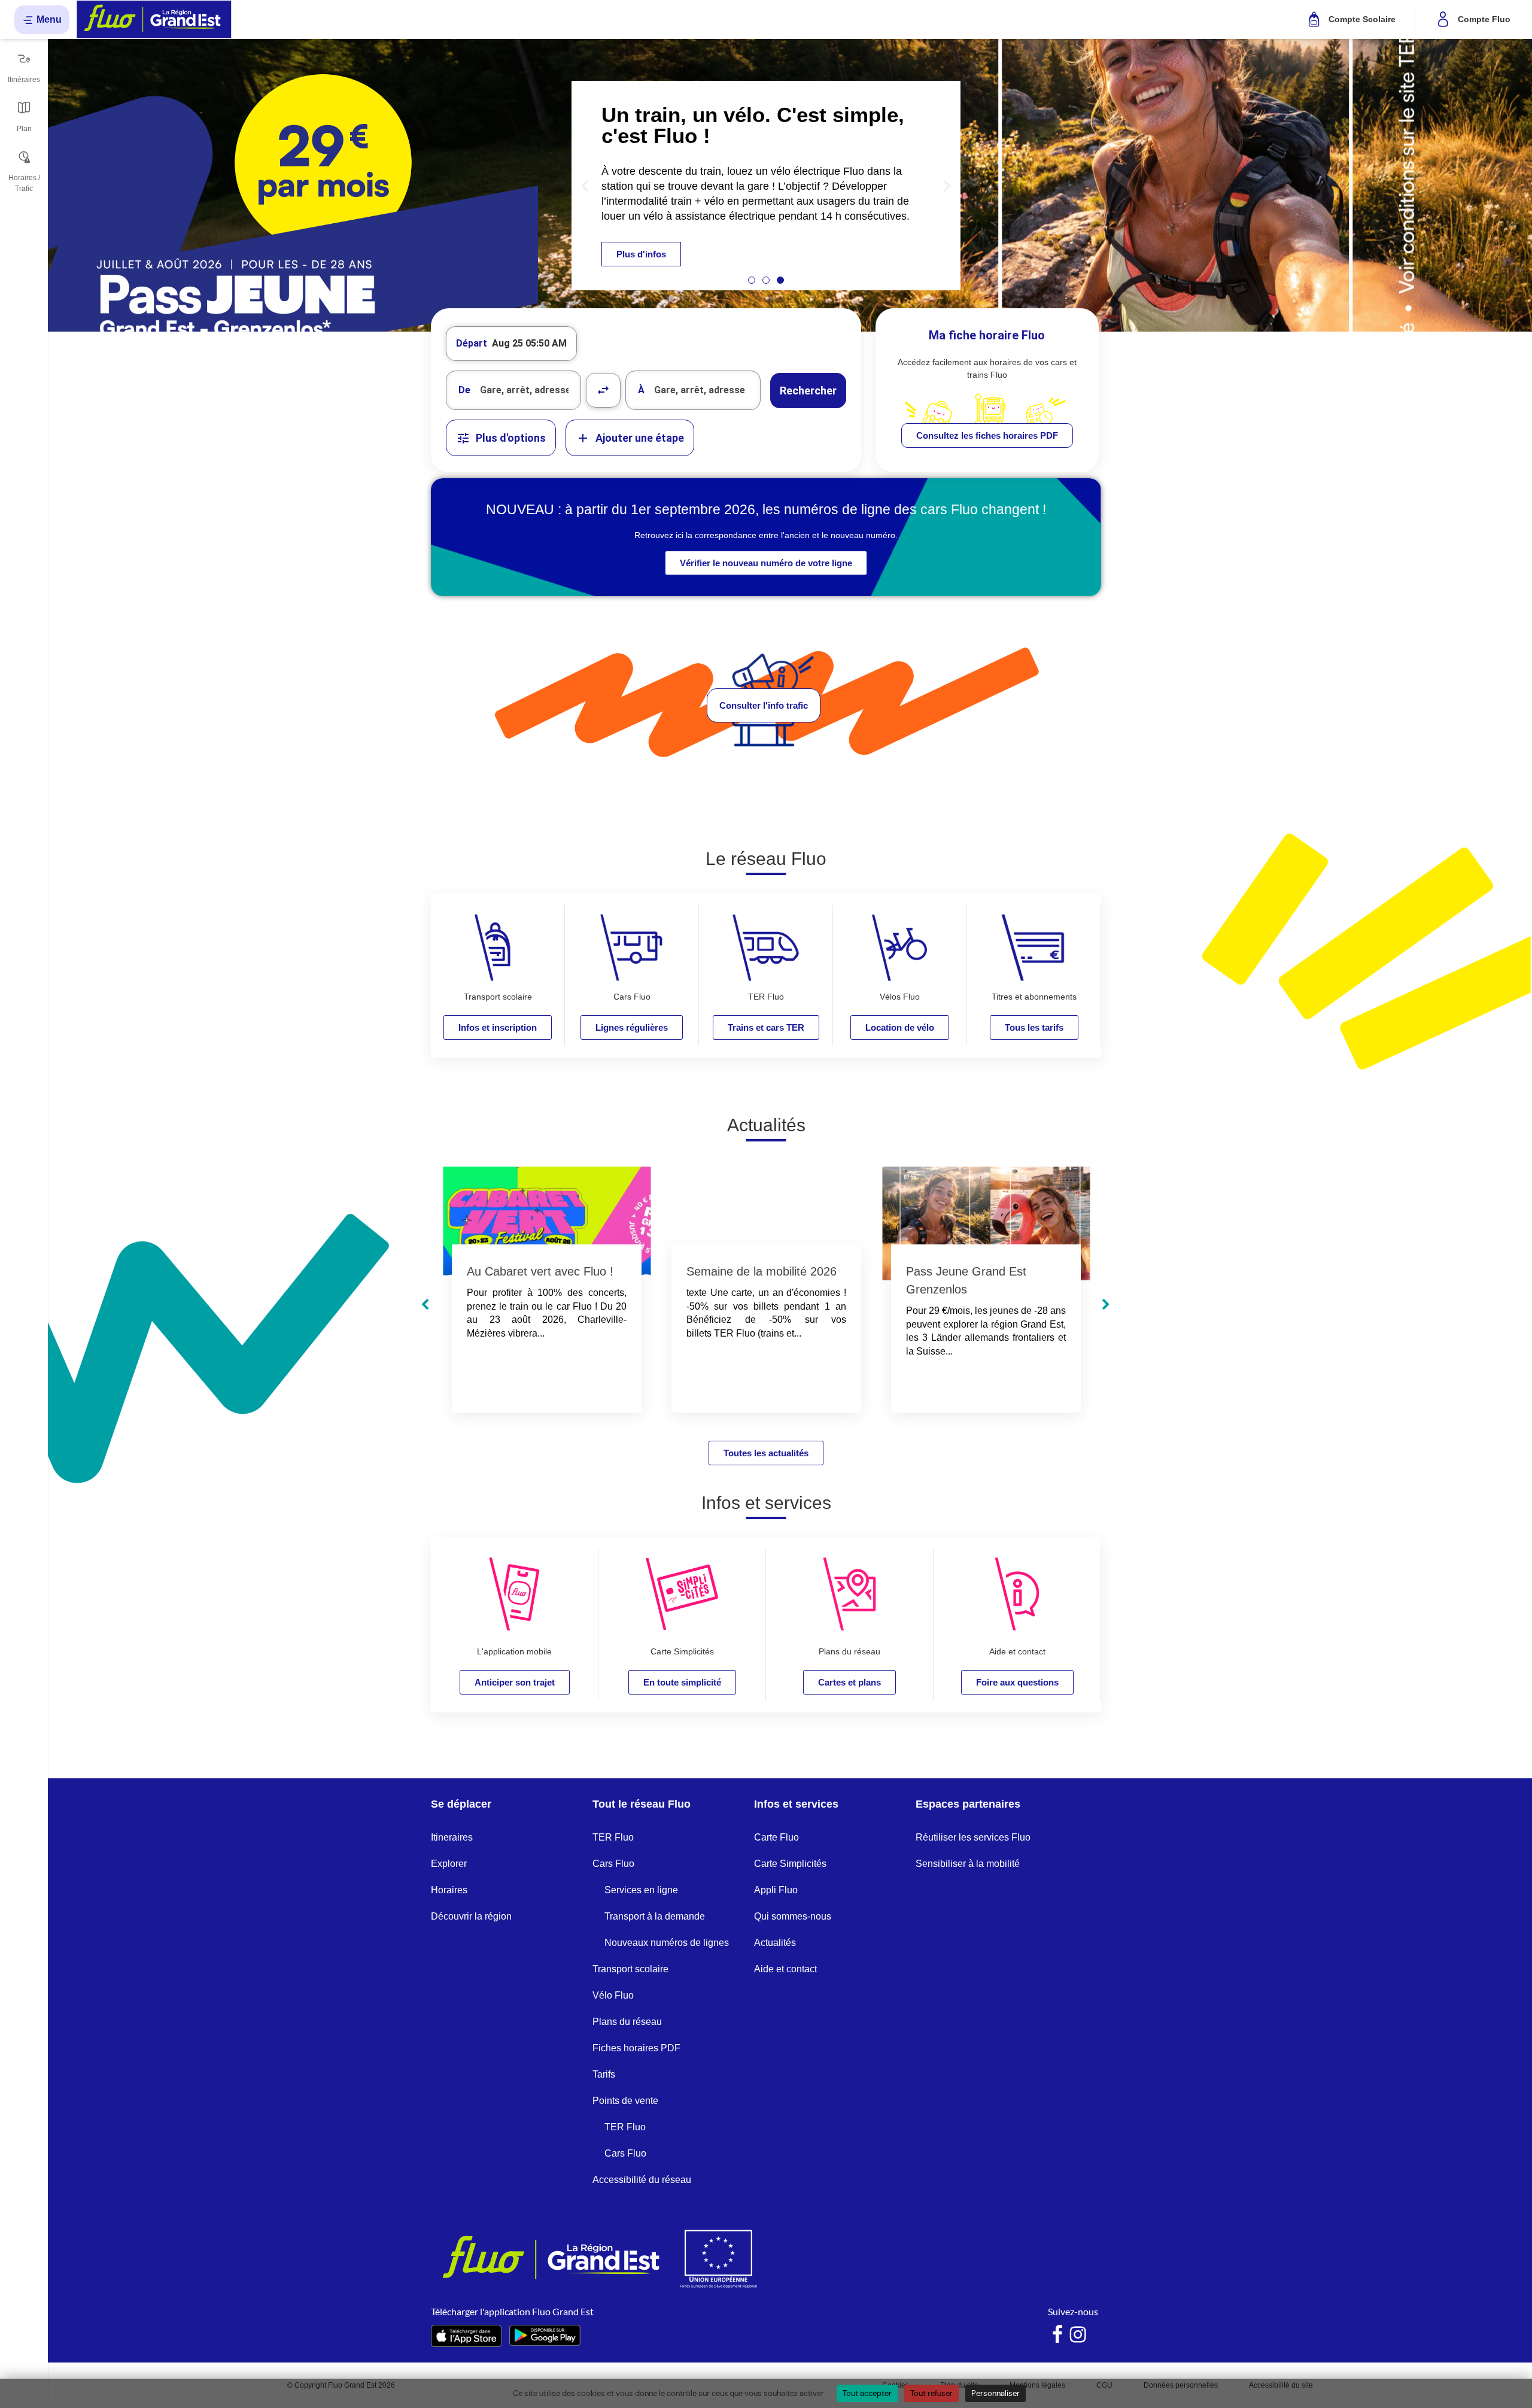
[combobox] (513, 390)
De (464, 390)
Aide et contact (785, 1969)
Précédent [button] (425, 1305)
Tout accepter (867, 2393)
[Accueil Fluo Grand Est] (154, 19)
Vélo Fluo (613, 1995)
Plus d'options (511, 438)
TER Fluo (613, 1837)
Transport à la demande (655, 1916)
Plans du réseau (627, 2022)
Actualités (775, 1943)
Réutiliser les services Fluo (973, 1837)
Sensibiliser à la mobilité (968, 1864)
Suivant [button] (1106, 1305)
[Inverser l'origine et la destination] (603, 390)
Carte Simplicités (790, 1864)
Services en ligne (641, 1890)
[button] (585, 185)
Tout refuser (931, 2393)
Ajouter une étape (640, 438)
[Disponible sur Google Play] (545, 2336)
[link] (987, 435)
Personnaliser (996, 2393)
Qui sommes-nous (793, 1916)
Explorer (449, 1864)
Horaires (449, 1890)
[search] (530, 390)
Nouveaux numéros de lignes (667, 1943)
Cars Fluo (613, 1864)
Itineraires (452, 1837)
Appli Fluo (776, 1890)
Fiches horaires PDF (636, 2048)
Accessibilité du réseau (642, 2180)
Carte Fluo (776, 1837)
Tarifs (604, 2074)
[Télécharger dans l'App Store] (466, 2336)
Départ (472, 343)
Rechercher (808, 391)
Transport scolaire (630, 1969)
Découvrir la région (471, 1916)
